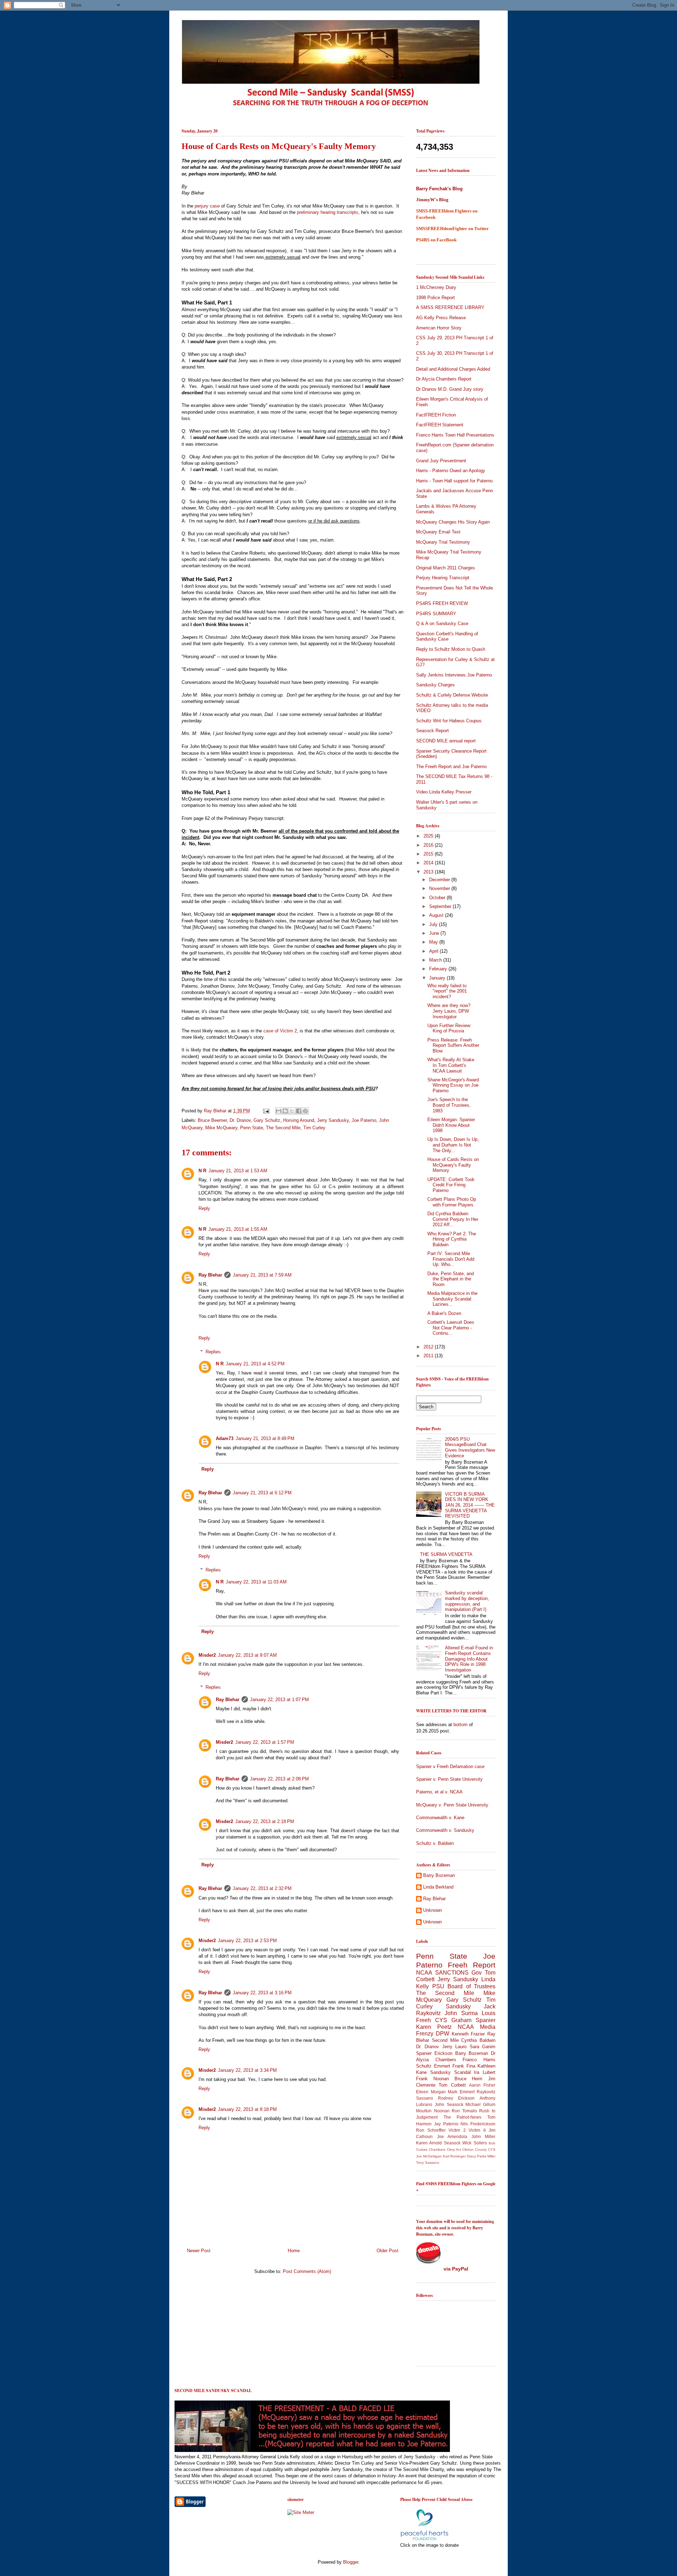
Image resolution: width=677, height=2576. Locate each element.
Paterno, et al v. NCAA (439, 1792)
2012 (429, 1347)
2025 (429, 836)
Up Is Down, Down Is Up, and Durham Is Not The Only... (453, 1145)
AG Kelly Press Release (441, 318)
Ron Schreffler (431, 2130)
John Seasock (449, 2104)
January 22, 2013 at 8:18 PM (247, 2109)
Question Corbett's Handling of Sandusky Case (447, 637)
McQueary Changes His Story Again (453, 522)
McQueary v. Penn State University (452, 1805)
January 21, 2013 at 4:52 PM (255, 1364)
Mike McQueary (221, 1128)
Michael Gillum (480, 2104)
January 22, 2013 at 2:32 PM (262, 1888)
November (440, 888)
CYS (441, 2020)
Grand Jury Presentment (441, 461)
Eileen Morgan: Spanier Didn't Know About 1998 (451, 1125)
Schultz (424, 2066)
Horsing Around (299, 1120)
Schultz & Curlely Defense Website (452, 695)
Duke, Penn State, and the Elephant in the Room (451, 1279)
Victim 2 (457, 2130)
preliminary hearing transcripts (328, 212)
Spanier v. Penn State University (449, 1779)
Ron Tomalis (464, 2111)
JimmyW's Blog (432, 200)
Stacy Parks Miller (481, 2156)
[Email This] (279, 1111)
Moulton (424, 2111)
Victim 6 (477, 2130)
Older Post (388, 2251)
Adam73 (225, 1438)
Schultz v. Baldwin (435, 1843)
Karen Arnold (429, 2143)
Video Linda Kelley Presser (444, 792)
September (441, 906)
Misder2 (207, 1655)
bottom (461, 1725)
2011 (429, 1356)
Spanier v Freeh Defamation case (450, 1766)
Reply (204, 1208)
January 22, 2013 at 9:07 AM (247, 1655)
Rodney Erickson (456, 2098)
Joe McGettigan (429, 2156)
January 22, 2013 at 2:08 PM (279, 1779)
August (437, 915)
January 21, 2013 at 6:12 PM (262, 1493)
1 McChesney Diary (436, 287)
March (436, 960)
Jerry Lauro (454, 2047)
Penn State (252, 1128)
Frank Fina (464, 2066)
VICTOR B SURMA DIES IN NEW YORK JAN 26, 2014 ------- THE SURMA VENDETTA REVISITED (470, 1505)
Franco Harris (479, 2060)
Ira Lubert (485, 2072)
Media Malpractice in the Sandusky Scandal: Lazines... (452, 1299)
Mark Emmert (461, 2092)
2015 (429, 854)
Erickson (443, 2053)
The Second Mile (283, 1128)
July (434, 924)
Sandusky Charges (435, 685)
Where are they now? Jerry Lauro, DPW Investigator (449, 1011)
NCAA (466, 2027)
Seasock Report (432, 731)
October (438, 898)
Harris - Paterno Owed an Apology (451, 471)
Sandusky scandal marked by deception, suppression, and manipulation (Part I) (467, 1601)
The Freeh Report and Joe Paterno (451, 767)
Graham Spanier (473, 2020)
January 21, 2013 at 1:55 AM (238, 1229)
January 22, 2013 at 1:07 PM (279, 1700)
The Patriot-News (463, 2117)
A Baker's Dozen (444, 1313)
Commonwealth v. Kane (440, 1818)
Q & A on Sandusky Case (442, 623)
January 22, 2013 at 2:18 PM (265, 1821)
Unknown (432, 1910)
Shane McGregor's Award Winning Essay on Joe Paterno (453, 1085)
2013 (429, 872)
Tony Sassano (428, 2163)
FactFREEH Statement (440, 425)
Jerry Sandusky (333, 1120)
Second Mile (445, 2040)
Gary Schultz (267, 1120)
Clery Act (454, 2149)
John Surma (461, 2013)
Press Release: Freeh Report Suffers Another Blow (453, 1045)
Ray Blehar (216, 1111)
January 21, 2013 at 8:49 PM (265, 1438)
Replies (213, 1352)
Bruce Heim (469, 2079)
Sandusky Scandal (450, 2072)
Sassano (425, 2098)
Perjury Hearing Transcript (443, 578)
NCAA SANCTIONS (442, 1973)
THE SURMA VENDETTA (446, 1554)
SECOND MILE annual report (446, 741)
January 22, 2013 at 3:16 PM (262, 1993)
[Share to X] (292, 1111)
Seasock (452, 2143)
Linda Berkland (438, 1887)
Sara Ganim (483, 2047)
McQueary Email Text (438, 532)
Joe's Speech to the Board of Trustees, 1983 (449, 1105)
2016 (429, 845)
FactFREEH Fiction (436, 415)
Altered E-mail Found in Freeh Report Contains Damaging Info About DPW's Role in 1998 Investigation (469, 1659)
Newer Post (199, 2251)
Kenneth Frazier (468, 2034)
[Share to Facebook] (299, 1111)
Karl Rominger (454, 2156)
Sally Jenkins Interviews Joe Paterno (454, 675)
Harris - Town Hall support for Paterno (454, 481)
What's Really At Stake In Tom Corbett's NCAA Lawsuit (451, 1065)
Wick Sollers (474, 2143)
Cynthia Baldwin (478, 2040)
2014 (429, 863)
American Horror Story (439, 328)
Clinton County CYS (479, 2149)
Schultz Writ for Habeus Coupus (449, 721)
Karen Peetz (434, 2027)
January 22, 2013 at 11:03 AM (256, 1582)
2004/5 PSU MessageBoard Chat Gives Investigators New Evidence (470, 1447)
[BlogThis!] (285, 1111)
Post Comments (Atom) (307, 2271)
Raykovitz (486, 2092)
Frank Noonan (432, 2079)
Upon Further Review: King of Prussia (449, 1028)
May (434, 942)
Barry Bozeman (439, 1875)
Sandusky (458, 2006)
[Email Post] (266, 1111)
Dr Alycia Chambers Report (444, 379)
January (438, 978)
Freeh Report (472, 1965)
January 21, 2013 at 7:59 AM (262, 1275)
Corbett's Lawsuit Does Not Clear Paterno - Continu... (451, 1328)
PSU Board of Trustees (464, 1986)
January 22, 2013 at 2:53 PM (247, 1941)
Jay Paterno (446, 2124)
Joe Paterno (364, 1120)
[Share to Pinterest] (305, 1111)
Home (294, 2251)
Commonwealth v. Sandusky (445, 1830)
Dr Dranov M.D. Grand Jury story (450, 389)
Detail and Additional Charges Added (453, 369)
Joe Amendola (452, 2136)
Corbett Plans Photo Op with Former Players (452, 1202)
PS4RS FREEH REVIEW (442, 603)
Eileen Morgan (431, 2092)
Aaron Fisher (482, 2085)
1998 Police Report (435, 298)
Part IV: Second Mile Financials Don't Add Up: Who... (451, 1259)
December (440, 880)
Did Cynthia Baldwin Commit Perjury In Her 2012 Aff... (453, 1219)
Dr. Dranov (240, 1120)
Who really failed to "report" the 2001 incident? (447, 991)
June (435, 933)
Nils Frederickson (478, 2124)
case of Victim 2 (280, 1031)
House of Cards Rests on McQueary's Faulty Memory (453, 1165)
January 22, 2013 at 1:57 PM (265, 1742)
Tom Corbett (452, 2085)
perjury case (207, 206)
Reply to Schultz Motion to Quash (451, 649)
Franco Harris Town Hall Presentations (455, 435)
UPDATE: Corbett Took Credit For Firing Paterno (451, 1185)
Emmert (442, 2066)
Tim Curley (314, 1128)
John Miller (484, 2136)
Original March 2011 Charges (446, 568)
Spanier (424, 2053)
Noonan (442, 2111)
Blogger (351, 2562)
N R (202, 1171)
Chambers (437, 2149)
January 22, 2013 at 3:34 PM (247, 2070)
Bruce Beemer (212, 1120)
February (439, 969)
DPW (443, 2034)
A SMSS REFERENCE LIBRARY (450, 307)
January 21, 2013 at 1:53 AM (238, 1171)
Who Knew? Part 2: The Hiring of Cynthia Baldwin (452, 1239)
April (434, 951)
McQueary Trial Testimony (443, 542)
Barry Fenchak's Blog (439, 189)
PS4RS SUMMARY (436, 614)
